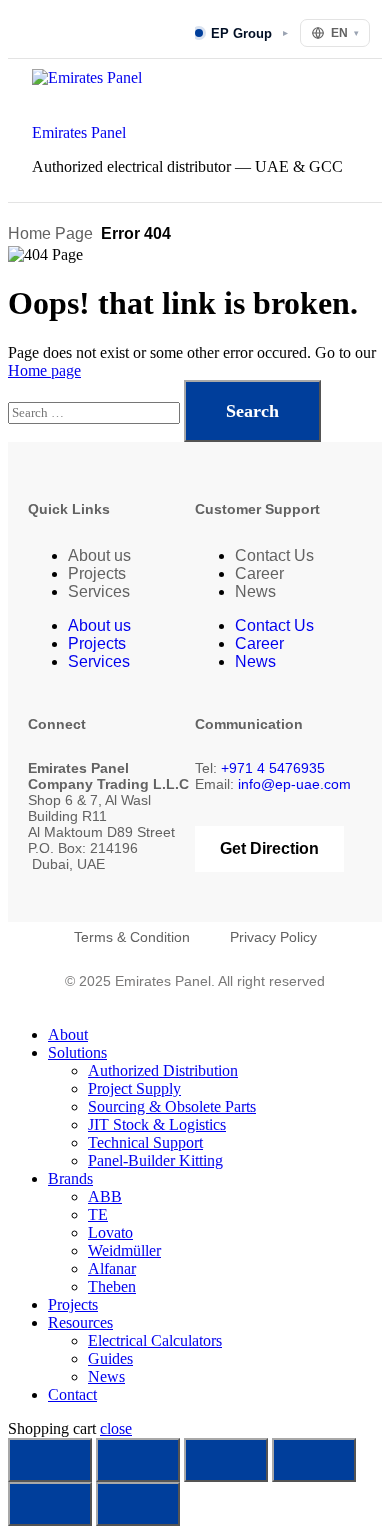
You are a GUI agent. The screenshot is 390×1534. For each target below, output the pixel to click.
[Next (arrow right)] (138, 1504)
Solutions (77, 1052)
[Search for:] (96, 411)
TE (98, 1214)
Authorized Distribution (163, 1070)
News (255, 591)
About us (99, 555)
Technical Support (145, 1142)
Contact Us (274, 555)
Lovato (110, 1232)
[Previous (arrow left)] (50, 1504)
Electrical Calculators (155, 1340)
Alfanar (112, 1268)
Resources (80, 1322)
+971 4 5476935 (273, 768)
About (68, 1034)
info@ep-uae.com (294, 784)
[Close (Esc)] (314, 1460)
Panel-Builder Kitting (155, 1160)
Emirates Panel (79, 132)
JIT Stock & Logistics (157, 1124)
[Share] (226, 1460)
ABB (105, 1196)
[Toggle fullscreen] (138, 1460)
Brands (70, 1178)
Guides (110, 1358)
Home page (44, 370)
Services (99, 591)
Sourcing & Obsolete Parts (172, 1106)
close (116, 1428)
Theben (112, 1286)
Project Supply (134, 1088)
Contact (72, 1394)
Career (259, 573)
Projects (97, 573)
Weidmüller (124, 1250)
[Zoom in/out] (50, 1460)
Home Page (50, 233)
